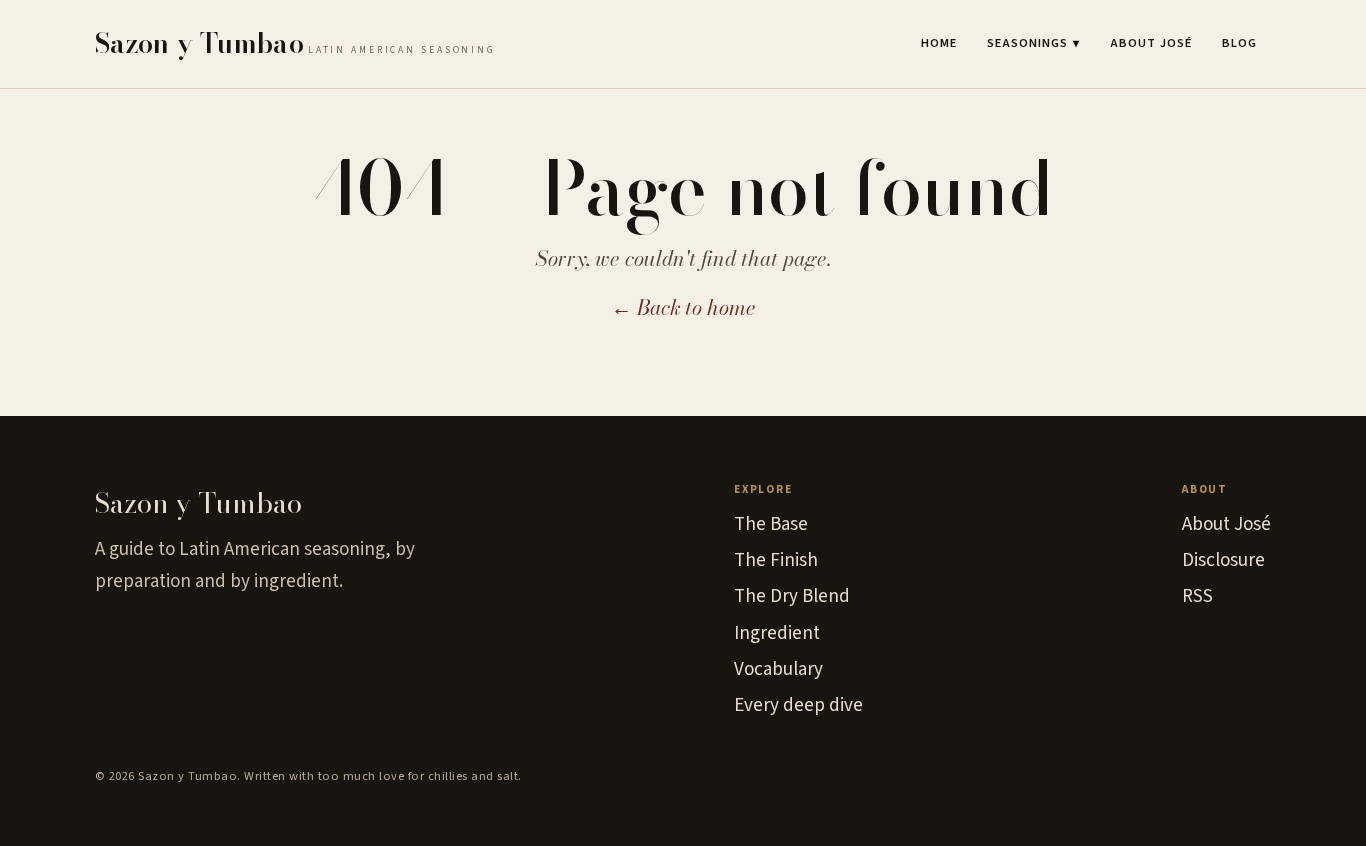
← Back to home (683, 307)
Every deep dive (798, 705)
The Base (771, 524)
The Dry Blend (792, 596)
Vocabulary (778, 669)
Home (939, 43)
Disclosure (1223, 560)
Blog (1239, 43)
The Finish (776, 560)
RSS (1197, 596)
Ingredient (777, 633)
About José (1151, 43)
